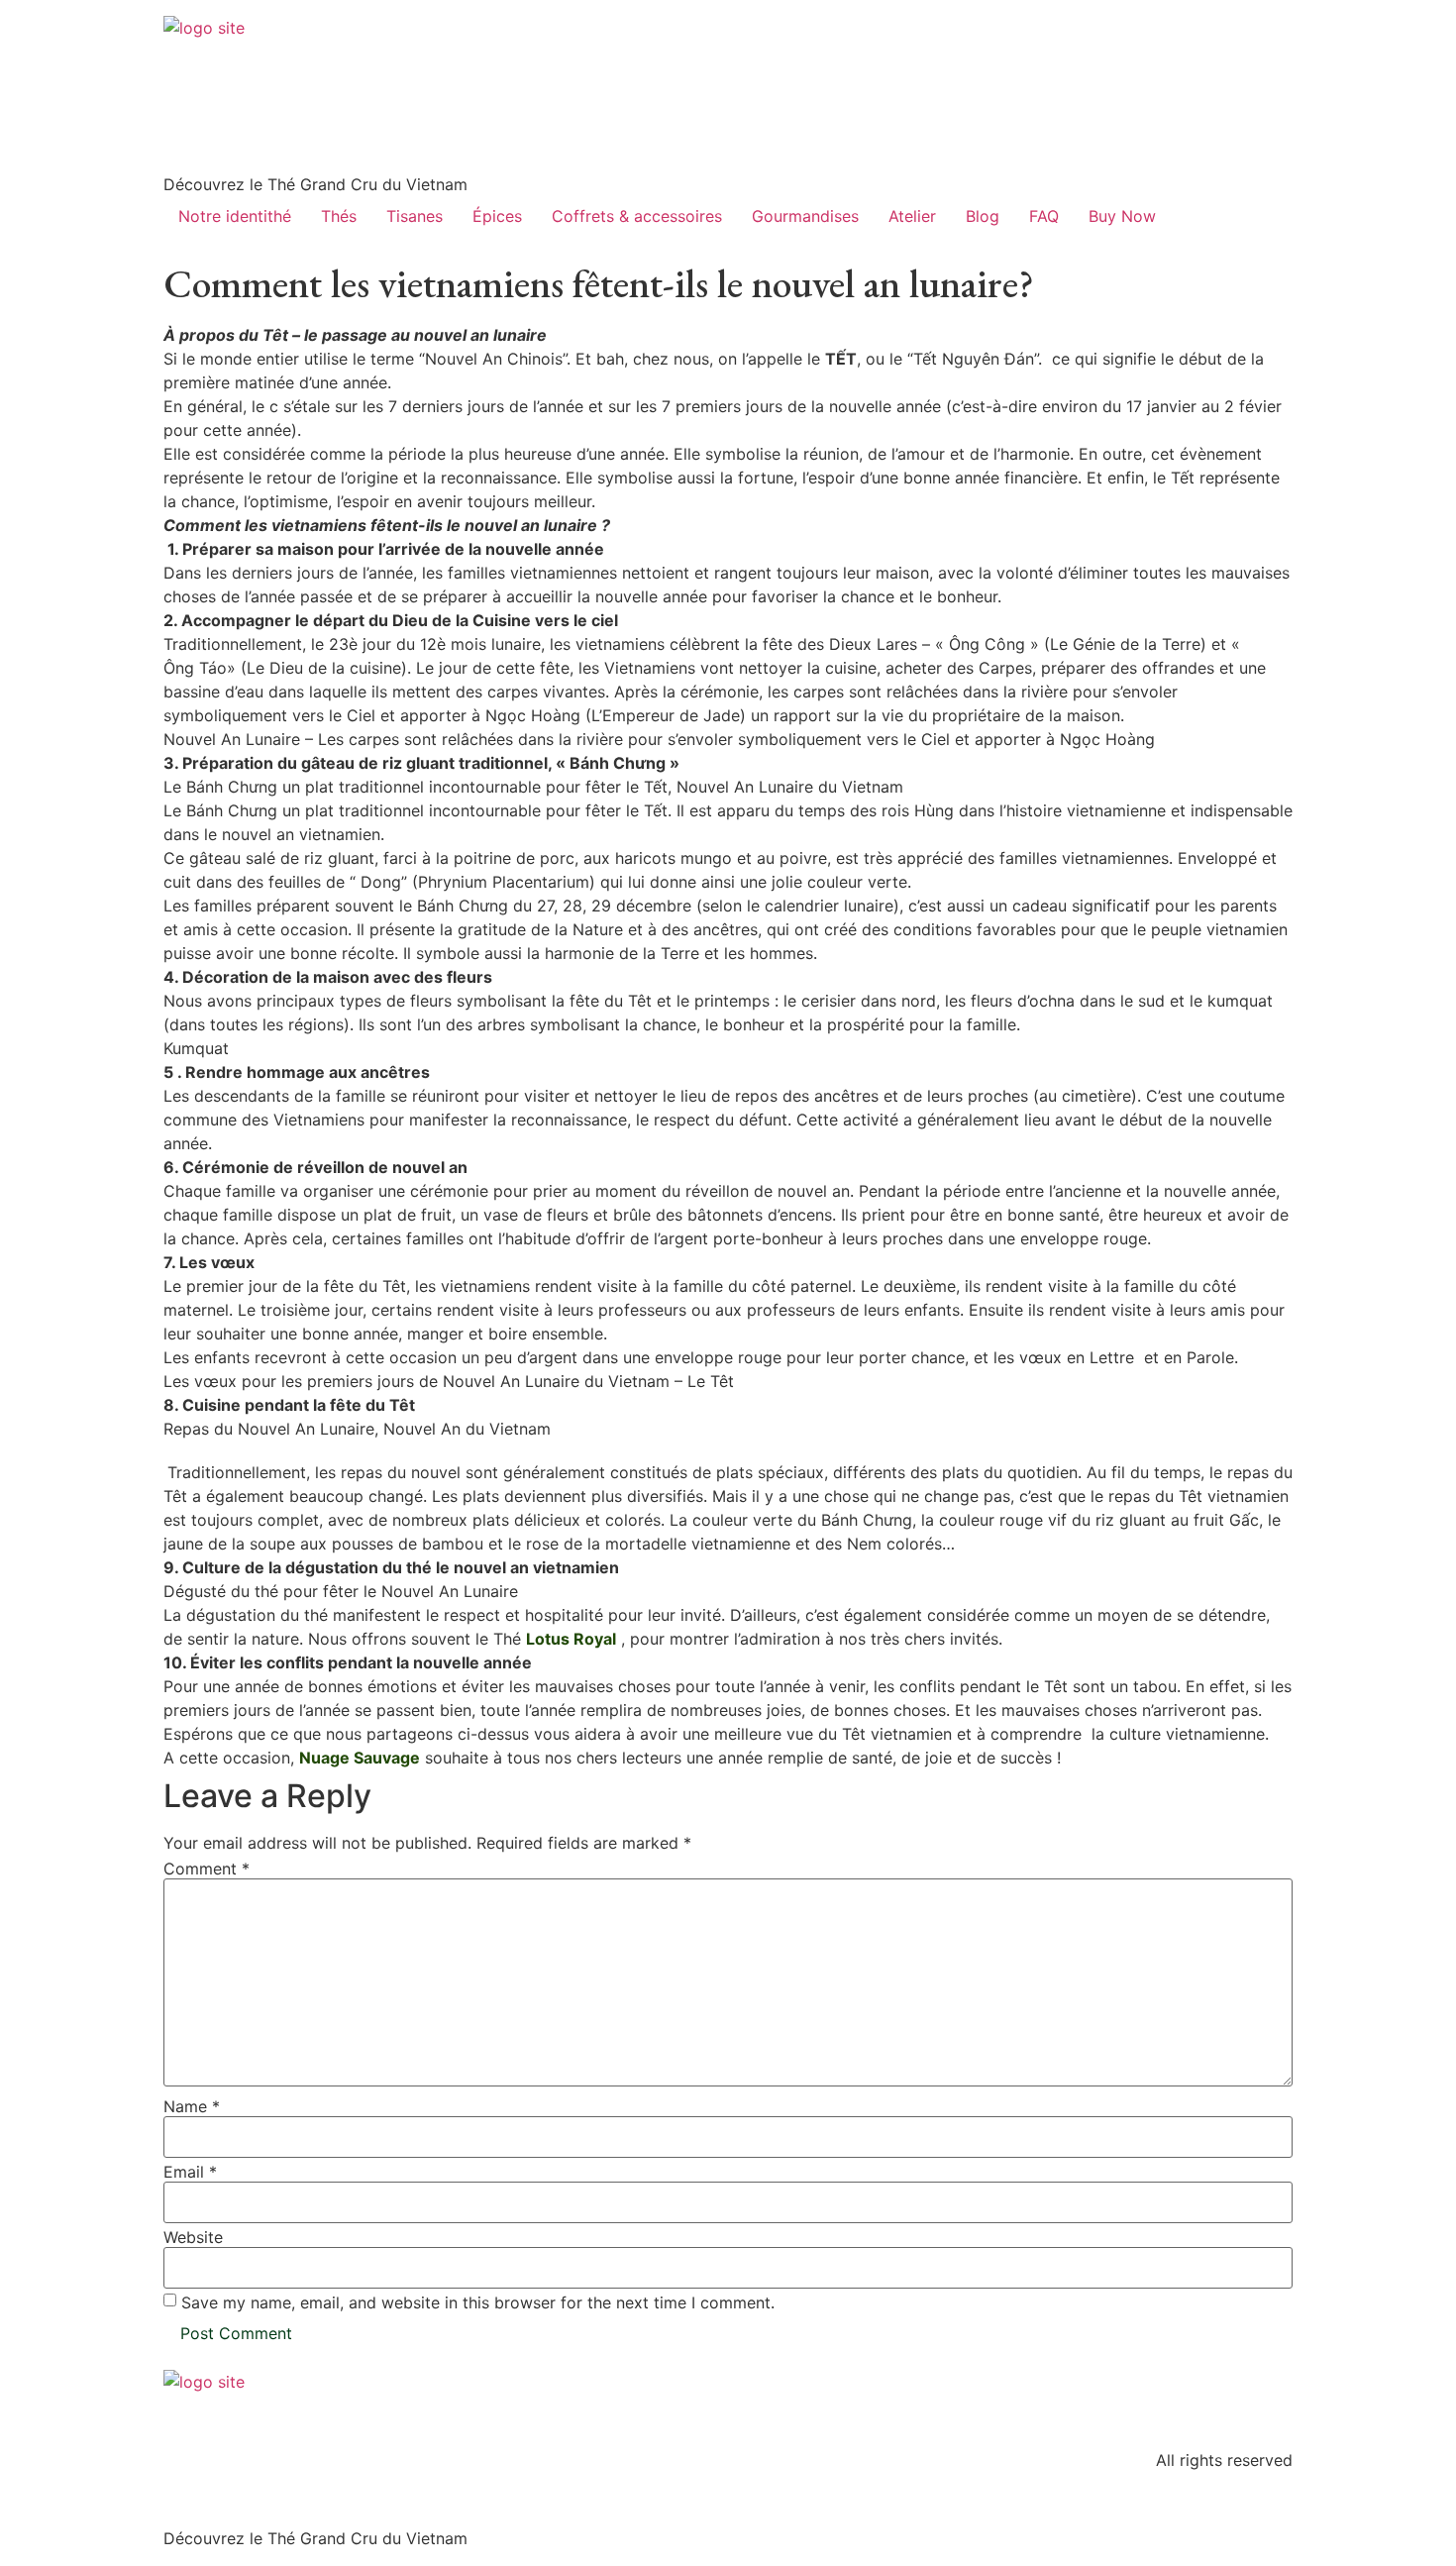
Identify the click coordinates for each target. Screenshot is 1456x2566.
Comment (207, 1869)
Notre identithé (235, 216)
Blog (983, 216)
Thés (339, 216)
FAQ (1044, 216)
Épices (497, 216)
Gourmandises (805, 216)
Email (190, 2172)
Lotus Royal (571, 1639)
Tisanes (415, 216)
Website (193, 2237)
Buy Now (1122, 216)
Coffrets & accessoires (637, 216)
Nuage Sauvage (360, 1758)
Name (192, 2106)
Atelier (912, 216)
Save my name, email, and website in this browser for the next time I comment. (478, 2302)
